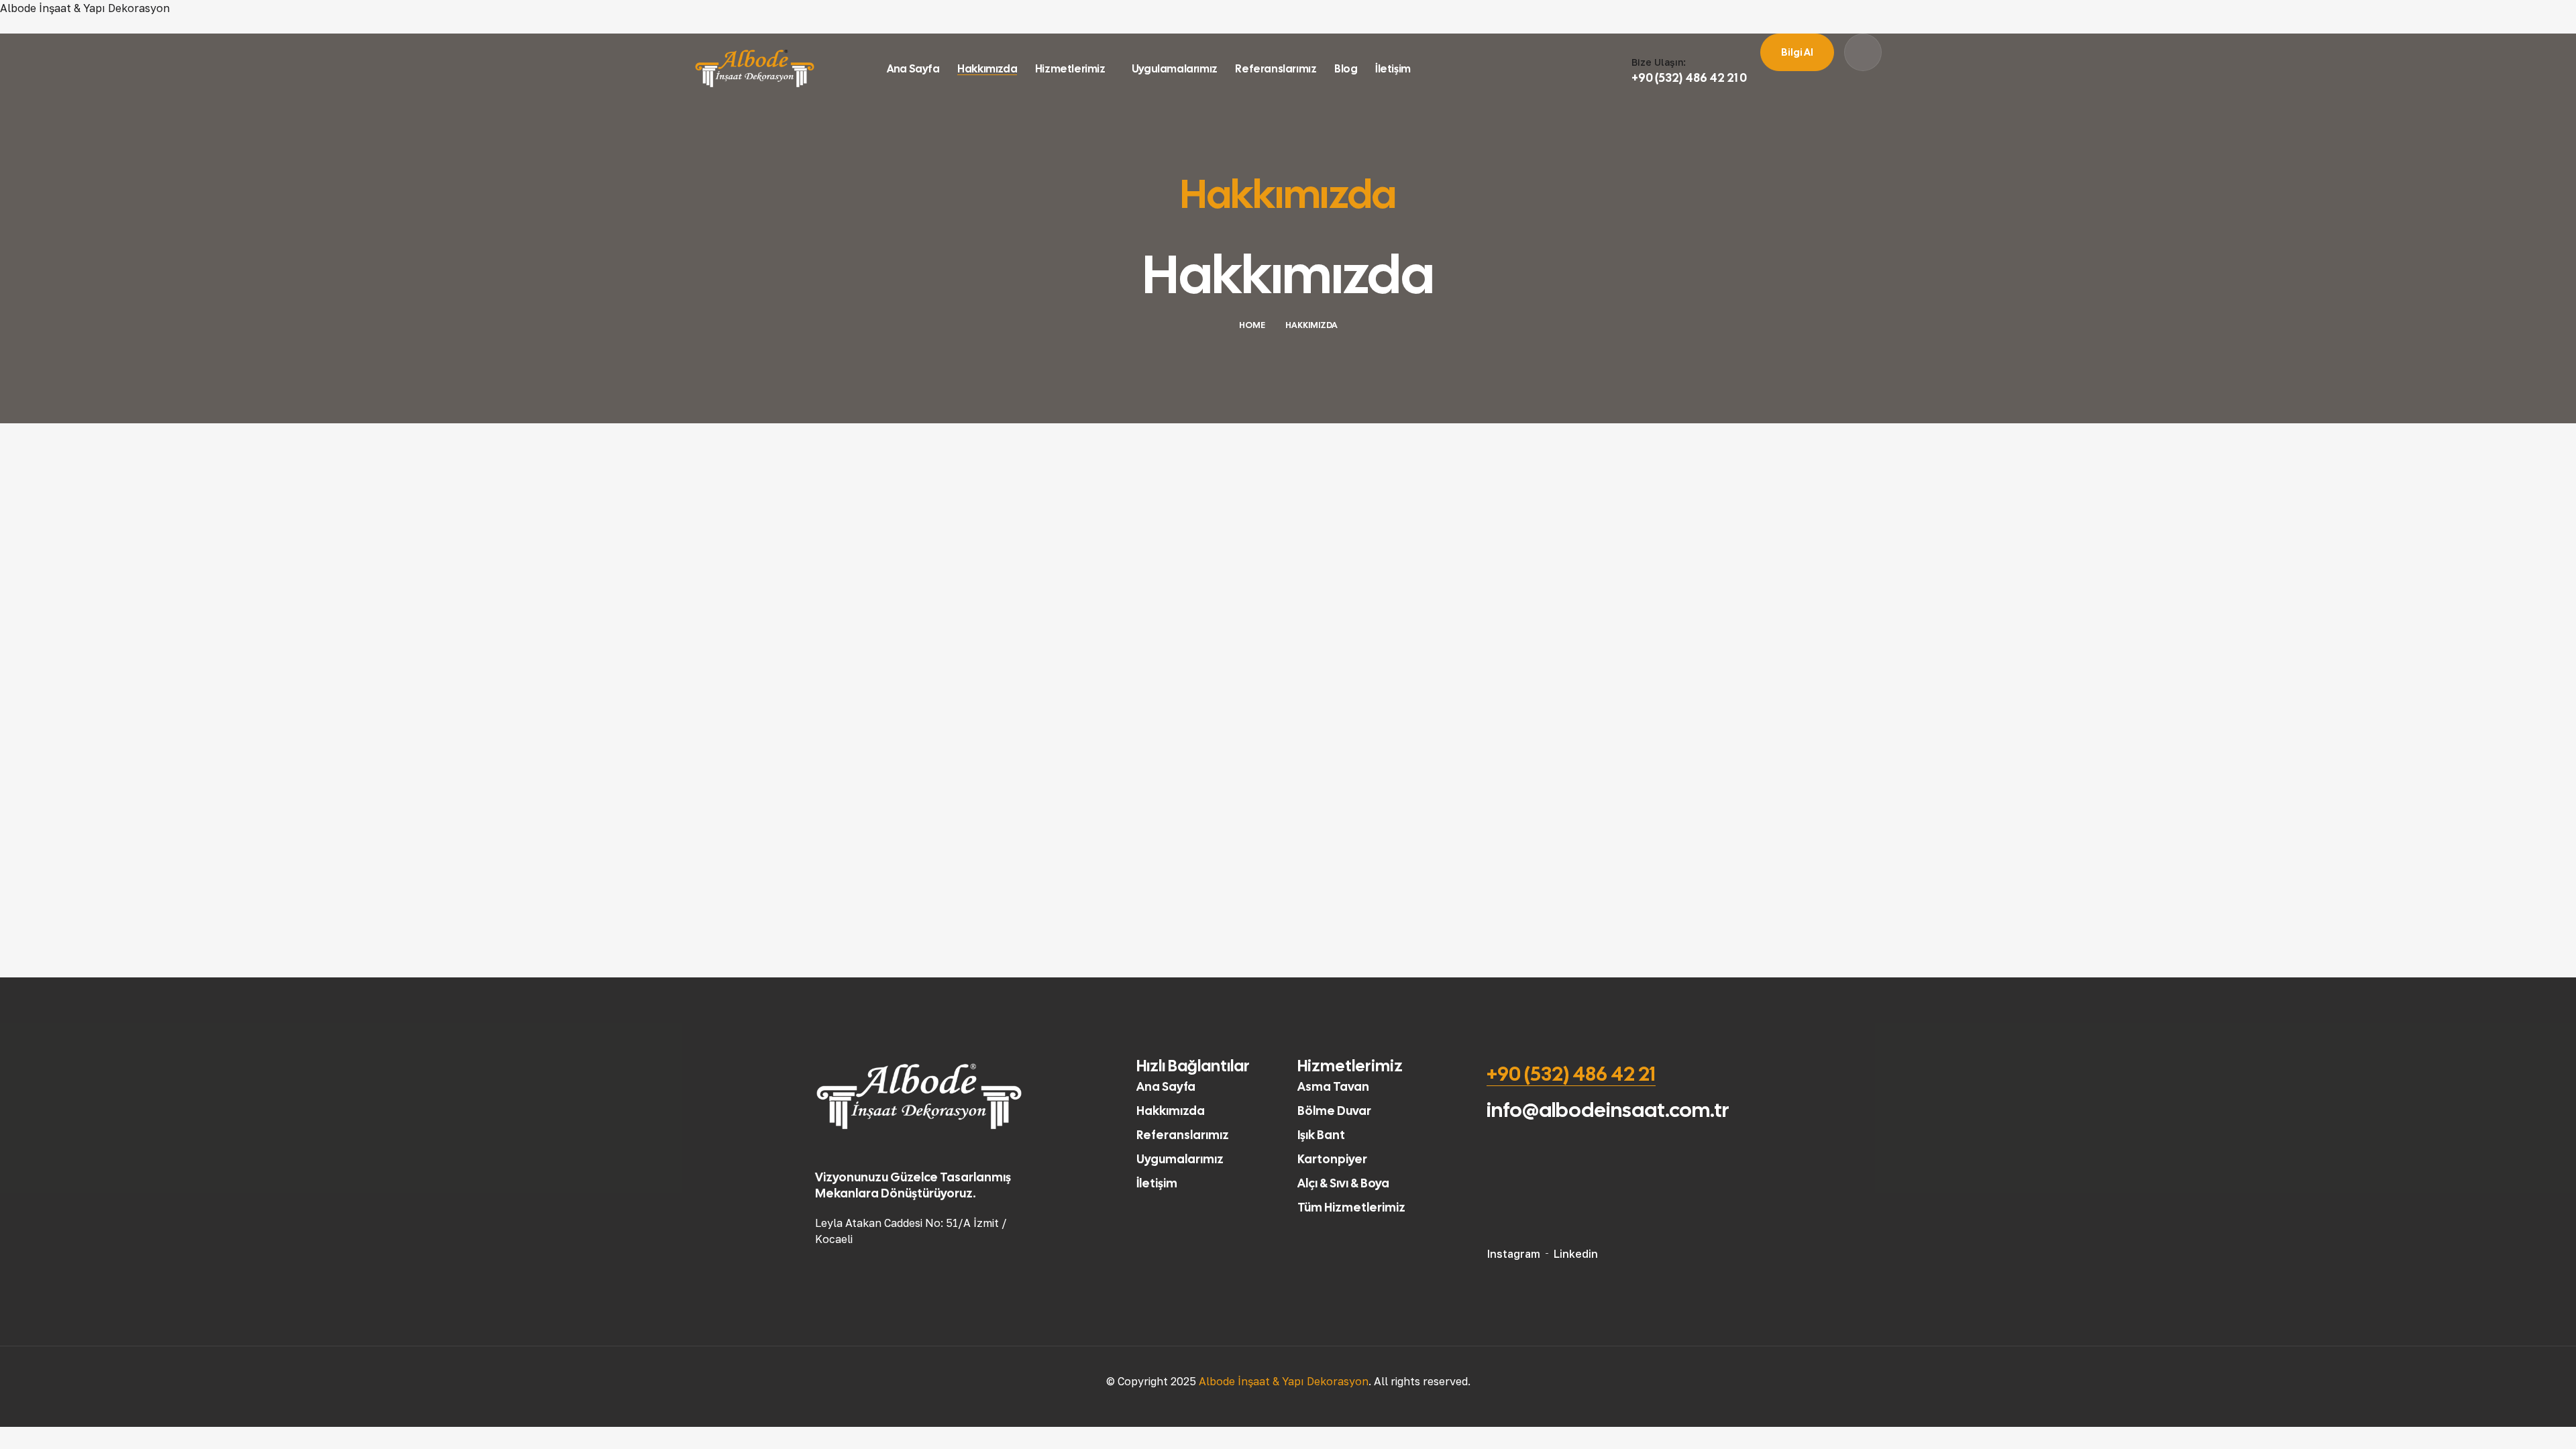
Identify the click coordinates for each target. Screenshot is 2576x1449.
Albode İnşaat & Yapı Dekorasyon (85, 8)
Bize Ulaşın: (1659, 62)
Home (1252, 325)
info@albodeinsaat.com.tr (1608, 1110)
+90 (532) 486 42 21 (1571, 1074)
